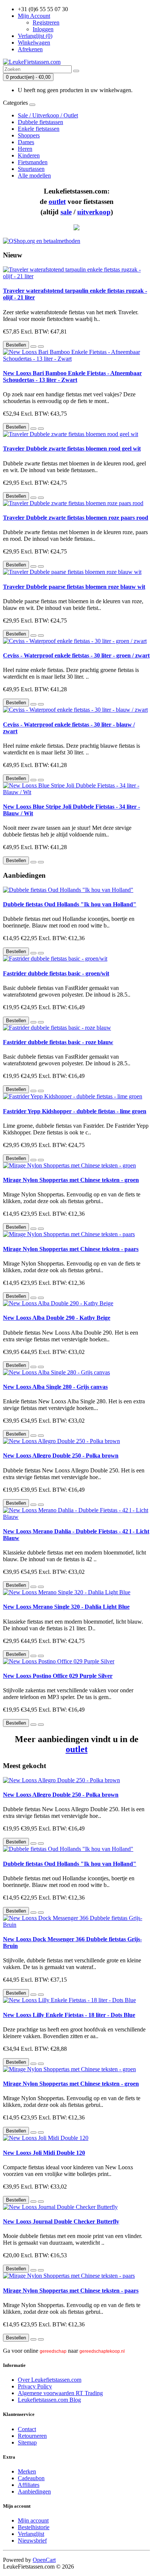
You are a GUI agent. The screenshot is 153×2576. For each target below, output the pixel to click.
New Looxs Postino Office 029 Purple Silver (58, 1676)
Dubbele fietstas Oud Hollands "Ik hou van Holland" (70, 904)
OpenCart (44, 2560)
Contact (27, 2429)
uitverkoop (94, 212)
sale (66, 212)
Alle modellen (34, 176)
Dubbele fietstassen (40, 122)
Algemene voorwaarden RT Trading (60, 2393)
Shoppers (29, 135)
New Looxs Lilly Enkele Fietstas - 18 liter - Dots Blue (69, 2015)
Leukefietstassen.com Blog (49, 2400)
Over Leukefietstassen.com (50, 2380)
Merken (27, 2471)
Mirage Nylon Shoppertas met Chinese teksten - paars (71, 1249)
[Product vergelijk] (41, 347)
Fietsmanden (33, 162)
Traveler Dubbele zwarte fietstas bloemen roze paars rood (76, 518)
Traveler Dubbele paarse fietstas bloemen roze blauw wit (74, 587)
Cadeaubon (31, 2478)
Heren (25, 149)
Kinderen (29, 155)
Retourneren (32, 2436)
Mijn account (33, 2520)
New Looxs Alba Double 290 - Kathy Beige (57, 1318)
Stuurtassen (31, 169)
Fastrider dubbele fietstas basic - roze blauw (58, 1042)
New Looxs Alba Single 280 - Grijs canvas (55, 1387)
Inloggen (43, 29)
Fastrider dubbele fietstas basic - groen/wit (56, 973)
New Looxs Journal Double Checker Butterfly (61, 2221)
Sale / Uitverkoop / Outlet (48, 115)
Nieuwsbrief (32, 2541)
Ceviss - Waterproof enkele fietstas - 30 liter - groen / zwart (76, 655)
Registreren (46, 22)
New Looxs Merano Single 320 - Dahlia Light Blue (66, 1607)
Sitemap (27, 2442)
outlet (57, 202)
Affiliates (29, 2485)
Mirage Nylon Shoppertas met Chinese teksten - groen (71, 1180)
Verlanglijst (31, 2534)
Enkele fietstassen (39, 129)
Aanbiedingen (34, 2491)
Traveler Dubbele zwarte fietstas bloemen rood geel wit (72, 449)
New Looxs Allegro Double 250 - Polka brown (61, 1456)
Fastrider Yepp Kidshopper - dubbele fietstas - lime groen (75, 1111)
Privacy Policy (35, 2386)
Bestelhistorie (34, 2527)
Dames (26, 142)
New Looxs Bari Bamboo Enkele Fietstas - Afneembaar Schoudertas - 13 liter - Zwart (72, 376)
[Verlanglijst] (33, 347)
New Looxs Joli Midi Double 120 (44, 2153)
